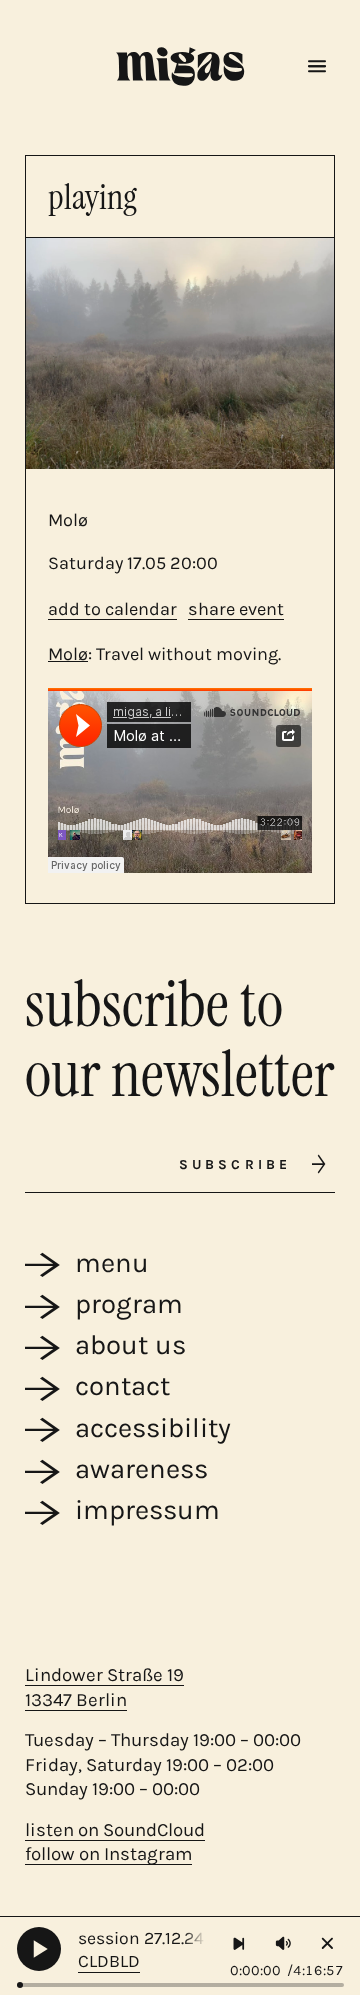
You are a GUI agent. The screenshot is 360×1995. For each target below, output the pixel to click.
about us (130, 1345)
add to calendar (112, 609)
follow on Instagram (108, 1854)
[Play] (39, 1949)
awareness (141, 1469)
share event (236, 609)
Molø (68, 654)
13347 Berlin (76, 1700)
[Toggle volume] (283, 1943)
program (129, 1304)
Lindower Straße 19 (104, 1675)
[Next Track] (239, 1943)
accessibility (153, 1428)
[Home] (180, 66)
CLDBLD (109, 1961)
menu (112, 1263)
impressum (147, 1510)
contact (122, 1386)
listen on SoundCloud (115, 1830)
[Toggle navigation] (317, 67)
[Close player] (327, 1943)
